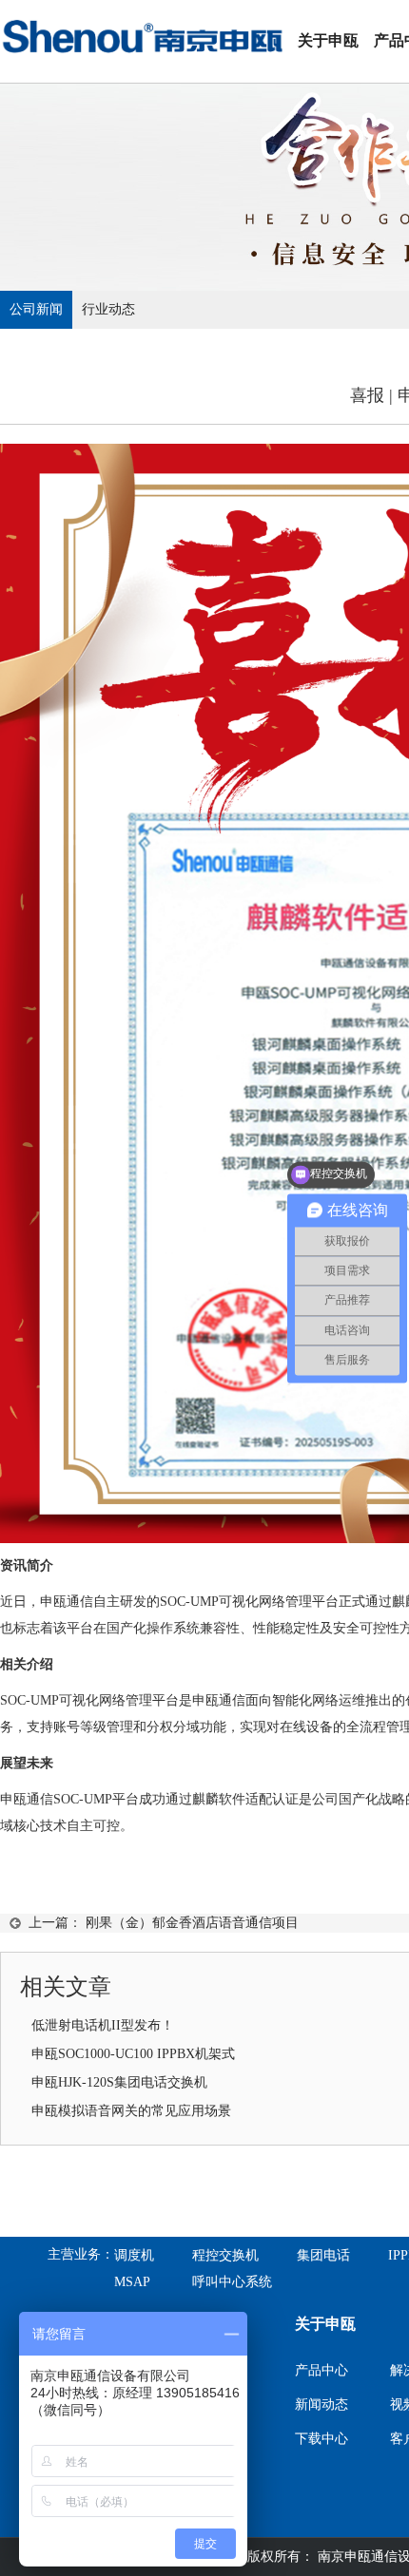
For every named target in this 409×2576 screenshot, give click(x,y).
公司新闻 (36, 309)
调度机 (134, 2255)
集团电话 (323, 2255)
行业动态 (108, 309)
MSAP (132, 2282)
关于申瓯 (328, 40)
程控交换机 (225, 2255)
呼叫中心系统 (232, 2282)
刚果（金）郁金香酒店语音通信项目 (192, 1923)
